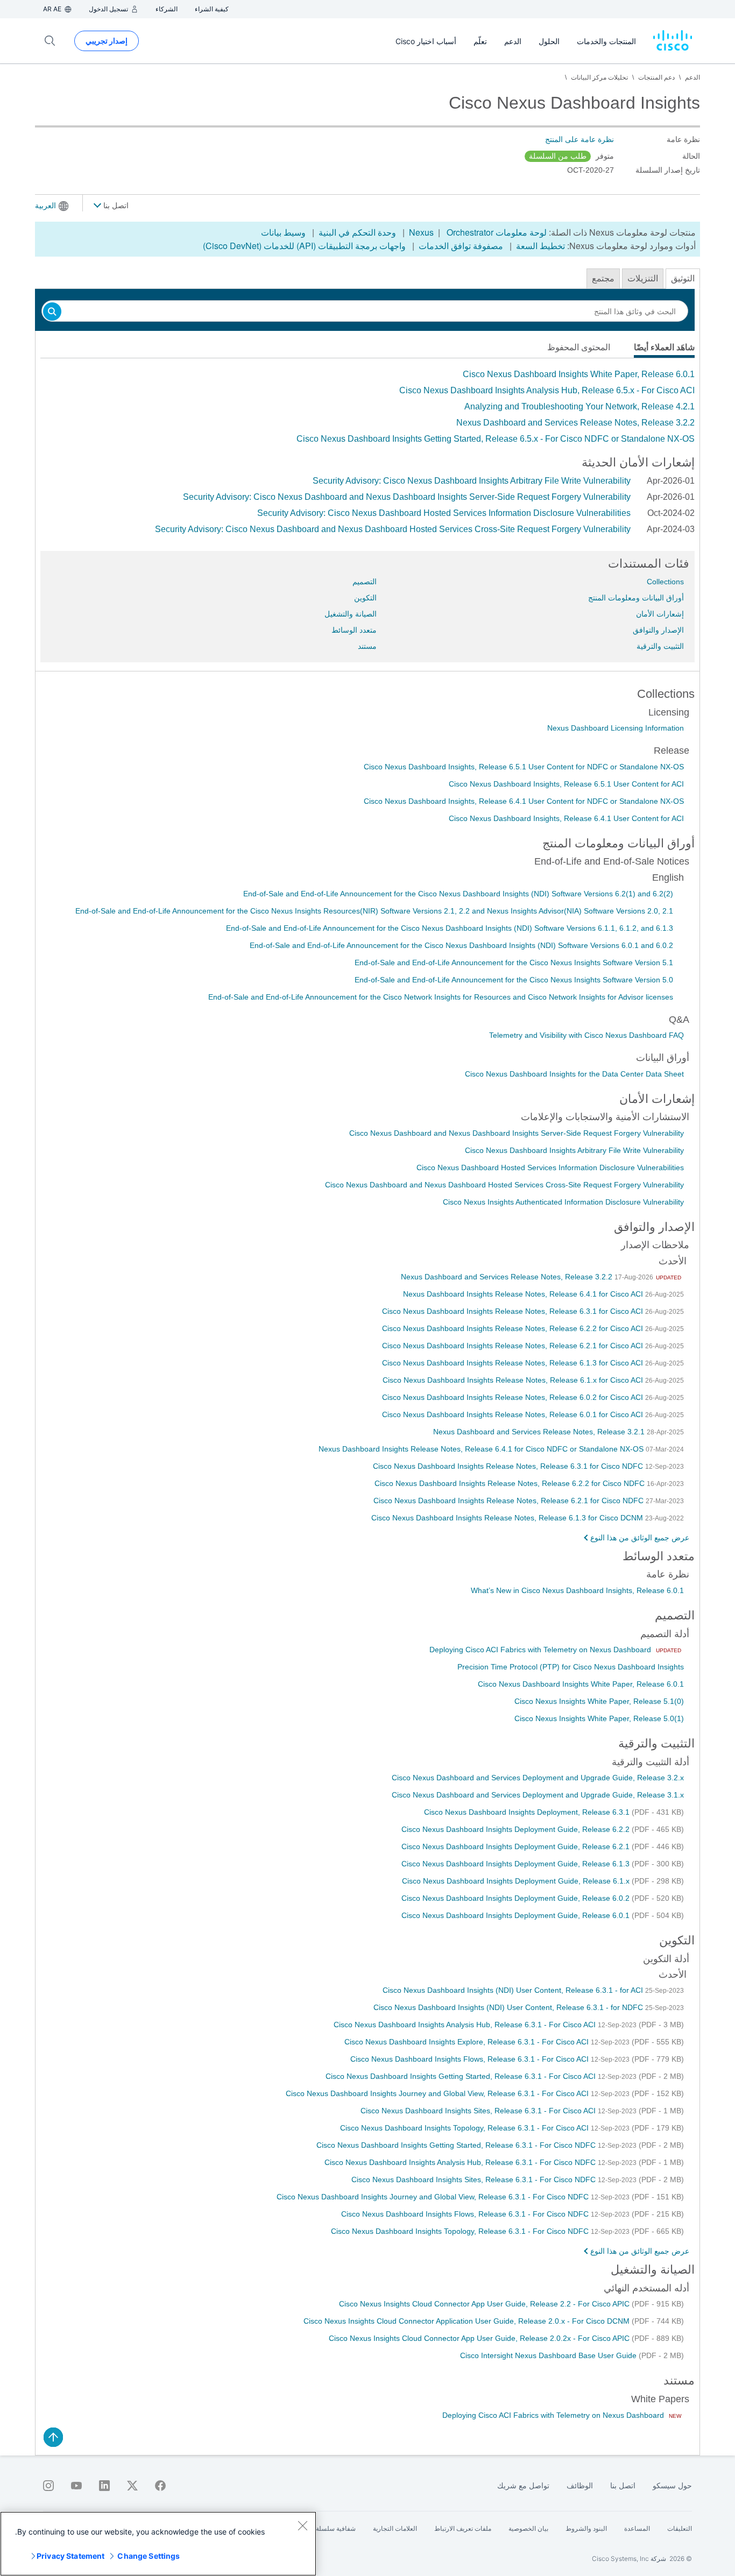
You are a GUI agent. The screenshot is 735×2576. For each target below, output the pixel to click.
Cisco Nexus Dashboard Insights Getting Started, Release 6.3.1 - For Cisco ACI (462, 2076)
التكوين (365, 598)
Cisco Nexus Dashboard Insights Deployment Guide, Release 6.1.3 (517, 1864)
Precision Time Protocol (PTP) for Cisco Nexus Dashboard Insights (571, 1667)
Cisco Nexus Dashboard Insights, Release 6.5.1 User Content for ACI (566, 784)
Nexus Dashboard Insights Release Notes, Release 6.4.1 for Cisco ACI (524, 1294)
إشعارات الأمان (660, 614)
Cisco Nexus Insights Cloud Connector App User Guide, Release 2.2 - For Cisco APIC (485, 2304)
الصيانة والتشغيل (351, 614)
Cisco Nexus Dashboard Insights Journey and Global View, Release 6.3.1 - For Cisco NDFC (434, 2197)
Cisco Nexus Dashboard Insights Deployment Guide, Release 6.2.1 (517, 1846)
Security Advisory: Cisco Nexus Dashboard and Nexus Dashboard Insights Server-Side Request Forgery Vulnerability (407, 497)
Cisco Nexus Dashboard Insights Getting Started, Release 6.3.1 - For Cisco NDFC (457, 2145)
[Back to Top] (53, 2437)
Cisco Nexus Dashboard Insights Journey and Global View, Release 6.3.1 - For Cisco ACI (438, 2093)
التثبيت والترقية (660, 646)
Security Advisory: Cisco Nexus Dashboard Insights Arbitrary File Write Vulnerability (472, 481)
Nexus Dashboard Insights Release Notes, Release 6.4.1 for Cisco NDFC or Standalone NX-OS (482, 1449)
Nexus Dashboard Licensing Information (616, 728)
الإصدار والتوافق (658, 630)
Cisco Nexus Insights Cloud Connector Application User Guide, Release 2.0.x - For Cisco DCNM (468, 2321)
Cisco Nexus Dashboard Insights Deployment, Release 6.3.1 (528, 1812)
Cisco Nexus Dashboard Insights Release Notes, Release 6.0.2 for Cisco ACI (514, 1397)
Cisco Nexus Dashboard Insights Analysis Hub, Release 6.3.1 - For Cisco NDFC (461, 2162)
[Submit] (52, 312)
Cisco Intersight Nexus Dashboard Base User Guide (549, 2355)
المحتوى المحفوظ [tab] (579, 347)
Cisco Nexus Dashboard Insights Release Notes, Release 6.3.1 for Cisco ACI (514, 1311)
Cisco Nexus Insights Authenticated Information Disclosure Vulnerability (563, 1202)
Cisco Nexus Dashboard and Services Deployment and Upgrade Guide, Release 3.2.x (538, 1778)
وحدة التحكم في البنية (357, 232)
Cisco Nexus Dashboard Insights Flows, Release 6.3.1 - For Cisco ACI (471, 2059)
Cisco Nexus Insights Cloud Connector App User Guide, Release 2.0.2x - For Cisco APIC (480, 2338)
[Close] (302, 2525)
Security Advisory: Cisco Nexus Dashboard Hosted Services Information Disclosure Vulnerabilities (444, 513)
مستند (367, 646)
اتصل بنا (115, 206)
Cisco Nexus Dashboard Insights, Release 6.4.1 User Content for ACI (566, 818)
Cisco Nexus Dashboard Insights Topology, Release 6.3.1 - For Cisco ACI (465, 2128)
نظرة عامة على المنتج (579, 139)
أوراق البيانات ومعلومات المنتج (636, 598)
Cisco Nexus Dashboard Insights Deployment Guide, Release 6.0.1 (517, 1915)
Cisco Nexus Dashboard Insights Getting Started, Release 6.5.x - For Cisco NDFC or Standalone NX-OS (496, 439)
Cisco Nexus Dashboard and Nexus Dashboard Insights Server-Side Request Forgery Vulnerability (517, 1133)
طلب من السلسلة (558, 156)
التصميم (365, 582)
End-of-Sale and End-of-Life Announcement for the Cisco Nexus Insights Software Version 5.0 (514, 980)
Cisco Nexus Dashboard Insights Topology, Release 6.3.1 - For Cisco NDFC (461, 2231)
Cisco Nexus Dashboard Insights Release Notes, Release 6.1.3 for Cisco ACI (514, 1363)
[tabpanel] (367, 407)
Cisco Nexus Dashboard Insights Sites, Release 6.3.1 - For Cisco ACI (479, 2111)
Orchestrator (470, 232)
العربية (45, 206)
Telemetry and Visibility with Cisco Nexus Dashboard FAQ (586, 1035)
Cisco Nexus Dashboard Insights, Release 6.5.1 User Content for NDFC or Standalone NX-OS (524, 767)
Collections (665, 582)
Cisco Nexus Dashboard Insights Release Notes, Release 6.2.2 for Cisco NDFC (511, 1483)
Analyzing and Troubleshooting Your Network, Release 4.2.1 (579, 406)
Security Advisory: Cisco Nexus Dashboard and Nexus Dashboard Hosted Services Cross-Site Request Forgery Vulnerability (393, 529)
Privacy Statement (70, 2556)
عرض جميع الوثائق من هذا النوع (640, 1538)
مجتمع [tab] (603, 278)
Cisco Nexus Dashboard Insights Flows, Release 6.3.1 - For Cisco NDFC (466, 2214)
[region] (158, 2544)
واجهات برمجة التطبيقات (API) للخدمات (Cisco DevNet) (304, 246)
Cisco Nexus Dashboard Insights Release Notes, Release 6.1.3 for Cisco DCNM (508, 1518)
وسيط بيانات (283, 232)
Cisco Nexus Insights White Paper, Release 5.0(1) (599, 1718)
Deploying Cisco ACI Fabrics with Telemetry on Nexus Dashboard (541, 1650)
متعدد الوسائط (354, 630)
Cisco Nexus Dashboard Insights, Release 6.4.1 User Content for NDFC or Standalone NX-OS (524, 801)
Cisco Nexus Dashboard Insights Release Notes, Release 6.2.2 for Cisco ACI (514, 1328)
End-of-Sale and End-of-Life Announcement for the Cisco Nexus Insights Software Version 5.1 (514, 963)
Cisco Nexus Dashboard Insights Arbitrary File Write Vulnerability (574, 1150)
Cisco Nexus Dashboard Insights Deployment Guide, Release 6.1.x (517, 1881)
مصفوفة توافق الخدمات (461, 246)
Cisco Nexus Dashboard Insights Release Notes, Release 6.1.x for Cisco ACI (514, 1380)
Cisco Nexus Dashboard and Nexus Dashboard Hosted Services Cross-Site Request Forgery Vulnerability (504, 1185)
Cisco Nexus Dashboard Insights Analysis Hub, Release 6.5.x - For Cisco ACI (547, 390)
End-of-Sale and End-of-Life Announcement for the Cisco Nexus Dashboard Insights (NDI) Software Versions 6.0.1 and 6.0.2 (461, 945)
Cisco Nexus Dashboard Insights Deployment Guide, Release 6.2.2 (517, 1829)
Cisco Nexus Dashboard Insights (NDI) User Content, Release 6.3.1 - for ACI (514, 1990)
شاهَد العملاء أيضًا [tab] (664, 347)
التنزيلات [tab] (643, 278)
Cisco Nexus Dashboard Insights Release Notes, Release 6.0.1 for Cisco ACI (514, 1414)
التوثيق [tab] (683, 278)
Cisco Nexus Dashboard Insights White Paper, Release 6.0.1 (579, 374)
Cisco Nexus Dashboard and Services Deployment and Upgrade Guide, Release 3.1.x (538, 1795)
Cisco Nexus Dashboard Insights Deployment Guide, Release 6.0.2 (517, 1898)
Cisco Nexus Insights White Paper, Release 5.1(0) (599, 1701)
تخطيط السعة (540, 246)
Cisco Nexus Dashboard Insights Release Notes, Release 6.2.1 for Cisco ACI (514, 1346)
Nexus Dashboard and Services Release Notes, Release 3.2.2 (575, 423)
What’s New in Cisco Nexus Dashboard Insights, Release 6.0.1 (577, 1590)
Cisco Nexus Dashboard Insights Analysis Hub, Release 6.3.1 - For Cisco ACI (466, 2025)
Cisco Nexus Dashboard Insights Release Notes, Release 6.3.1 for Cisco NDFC (509, 1466)
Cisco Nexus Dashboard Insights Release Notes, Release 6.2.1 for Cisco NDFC (510, 1501)
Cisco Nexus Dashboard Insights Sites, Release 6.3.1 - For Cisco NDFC (475, 2179)
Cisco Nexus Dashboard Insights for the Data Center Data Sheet (574, 1074)
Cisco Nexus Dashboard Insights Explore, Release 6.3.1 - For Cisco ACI (468, 2042)
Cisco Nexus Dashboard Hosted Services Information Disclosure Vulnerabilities (550, 1167)
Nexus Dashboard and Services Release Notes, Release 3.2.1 (540, 1432)
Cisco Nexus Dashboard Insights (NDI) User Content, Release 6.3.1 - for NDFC (509, 2007)
